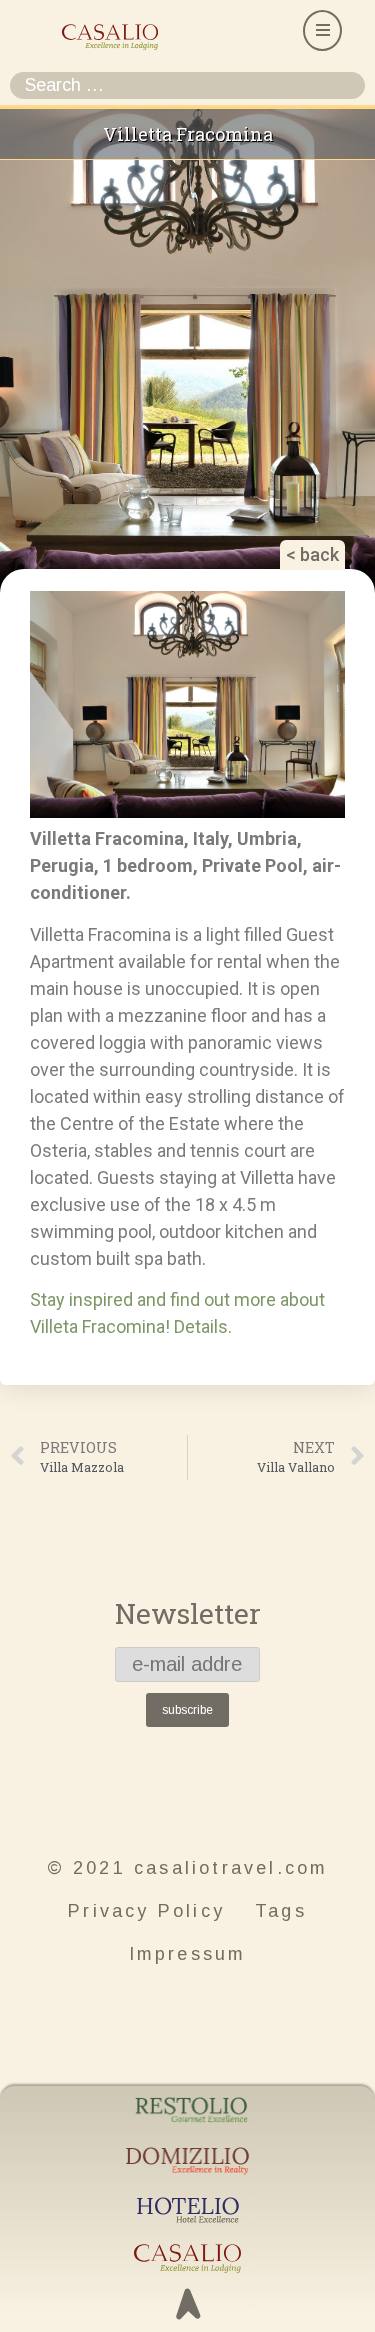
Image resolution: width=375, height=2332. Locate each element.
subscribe (187, 1710)
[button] (322, 30)
